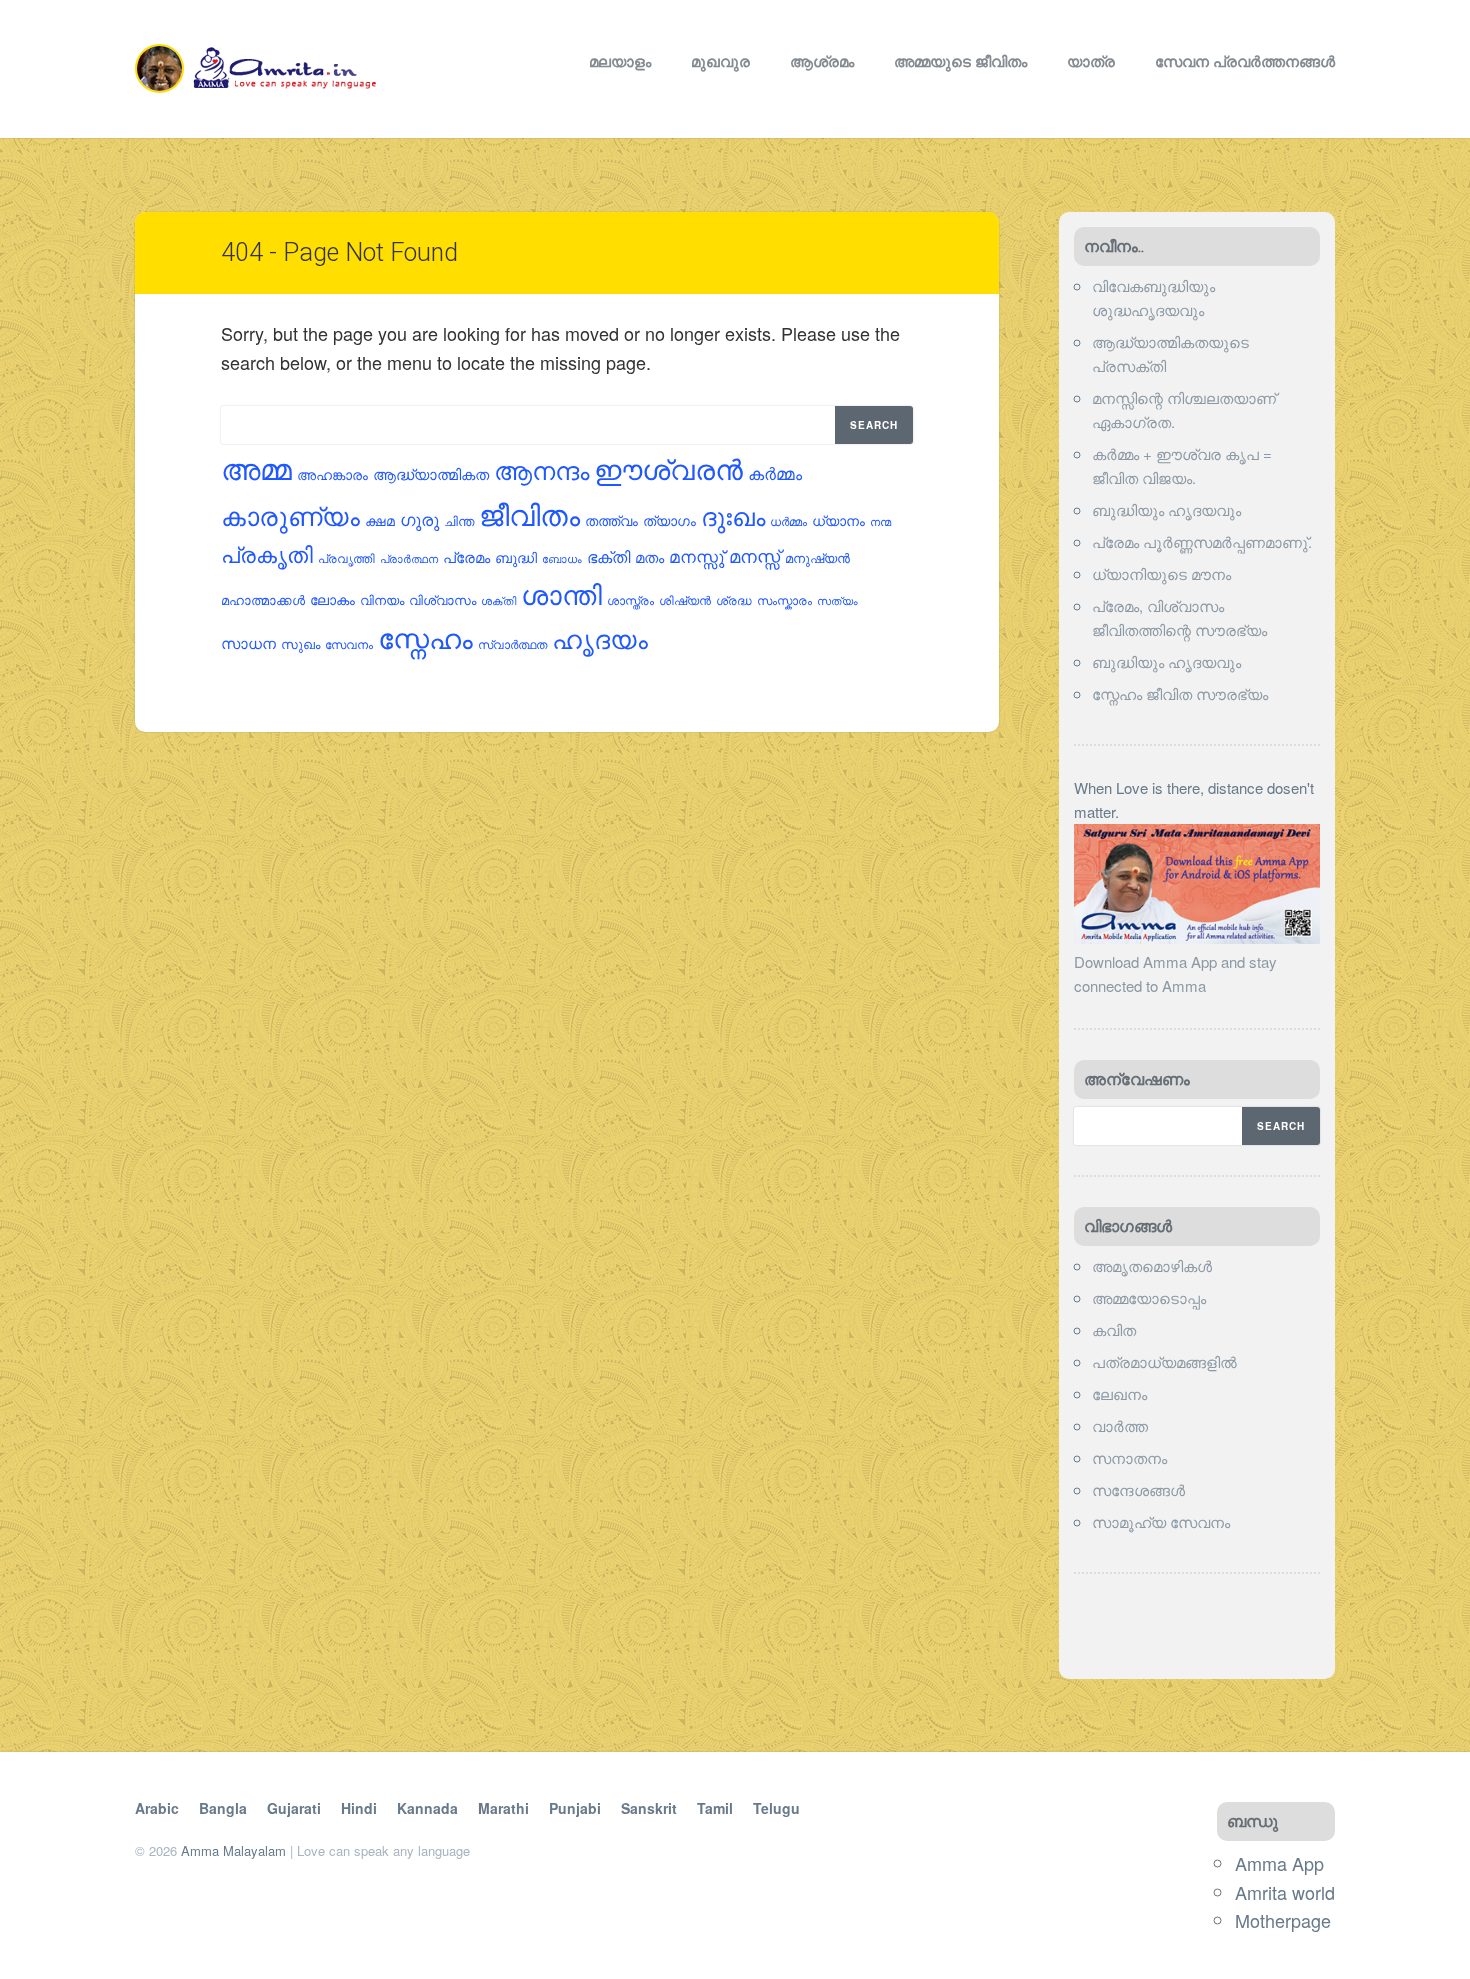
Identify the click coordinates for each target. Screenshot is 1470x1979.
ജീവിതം (529, 513)
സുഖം (300, 643)
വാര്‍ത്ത (1120, 1425)
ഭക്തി (608, 556)
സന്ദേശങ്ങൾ (1138, 1489)
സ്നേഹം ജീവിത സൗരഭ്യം (1180, 693)
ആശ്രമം (822, 61)
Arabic (157, 1808)
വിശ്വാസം (442, 599)
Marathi (503, 1808)
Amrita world (1285, 1892)
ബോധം (562, 558)
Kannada (427, 1808)
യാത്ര (1091, 61)
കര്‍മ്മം (775, 473)
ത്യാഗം (669, 520)
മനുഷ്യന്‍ (817, 557)
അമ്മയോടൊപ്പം (1149, 1297)
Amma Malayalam (233, 1850)
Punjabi (575, 1808)
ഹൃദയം (600, 637)
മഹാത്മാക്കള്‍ (263, 599)
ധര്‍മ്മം (788, 520)
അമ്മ (256, 467)
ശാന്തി (561, 593)
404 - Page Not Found (339, 252)
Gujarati (294, 1808)
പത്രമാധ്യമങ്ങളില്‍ (1164, 1361)
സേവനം (349, 643)
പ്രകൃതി (267, 553)
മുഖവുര (720, 61)
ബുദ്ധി (516, 557)
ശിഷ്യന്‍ (685, 600)
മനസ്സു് (696, 556)
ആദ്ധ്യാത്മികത (431, 473)
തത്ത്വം (611, 520)
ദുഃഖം (733, 515)
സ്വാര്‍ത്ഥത (512, 644)
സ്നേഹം (425, 637)
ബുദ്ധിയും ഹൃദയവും (1166, 509)
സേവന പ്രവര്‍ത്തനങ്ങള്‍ (1245, 61)
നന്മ (880, 521)
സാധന (248, 642)
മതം (649, 556)
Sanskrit (649, 1808)
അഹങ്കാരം (332, 474)
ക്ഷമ (380, 520)
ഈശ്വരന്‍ (668, 468)
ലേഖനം (1119, 1393)
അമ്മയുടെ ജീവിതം (960, 61)
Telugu (776, 1808)
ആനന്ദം (541, 469)
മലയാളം (620, 61)
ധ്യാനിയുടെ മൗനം (1161, 573)
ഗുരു (419, 518)
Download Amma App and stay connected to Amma (1175, 973)
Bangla (223, 1808)
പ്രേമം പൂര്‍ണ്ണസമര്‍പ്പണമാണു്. (1202, 541)
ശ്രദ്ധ (734, 600)
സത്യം (837, 600)
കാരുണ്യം (290, 514)
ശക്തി (498, 600)
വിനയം (382, 599)
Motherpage (1283, 1920)
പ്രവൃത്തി (346, 558)
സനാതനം (1129, 1457)
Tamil (715, 1808)
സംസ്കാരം (784, 600)
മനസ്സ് (754, 555)
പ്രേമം (466, 556)
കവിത (1114, 1329)
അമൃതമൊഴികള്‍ (1152, 1265)
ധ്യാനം (838, 520)
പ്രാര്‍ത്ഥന (409, 558)
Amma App (1279, 1863)
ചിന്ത (459, 520)
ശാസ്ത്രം (630, 600)
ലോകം (332, 599)
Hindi (359, 1808)
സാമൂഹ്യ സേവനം (1161, 1521)
